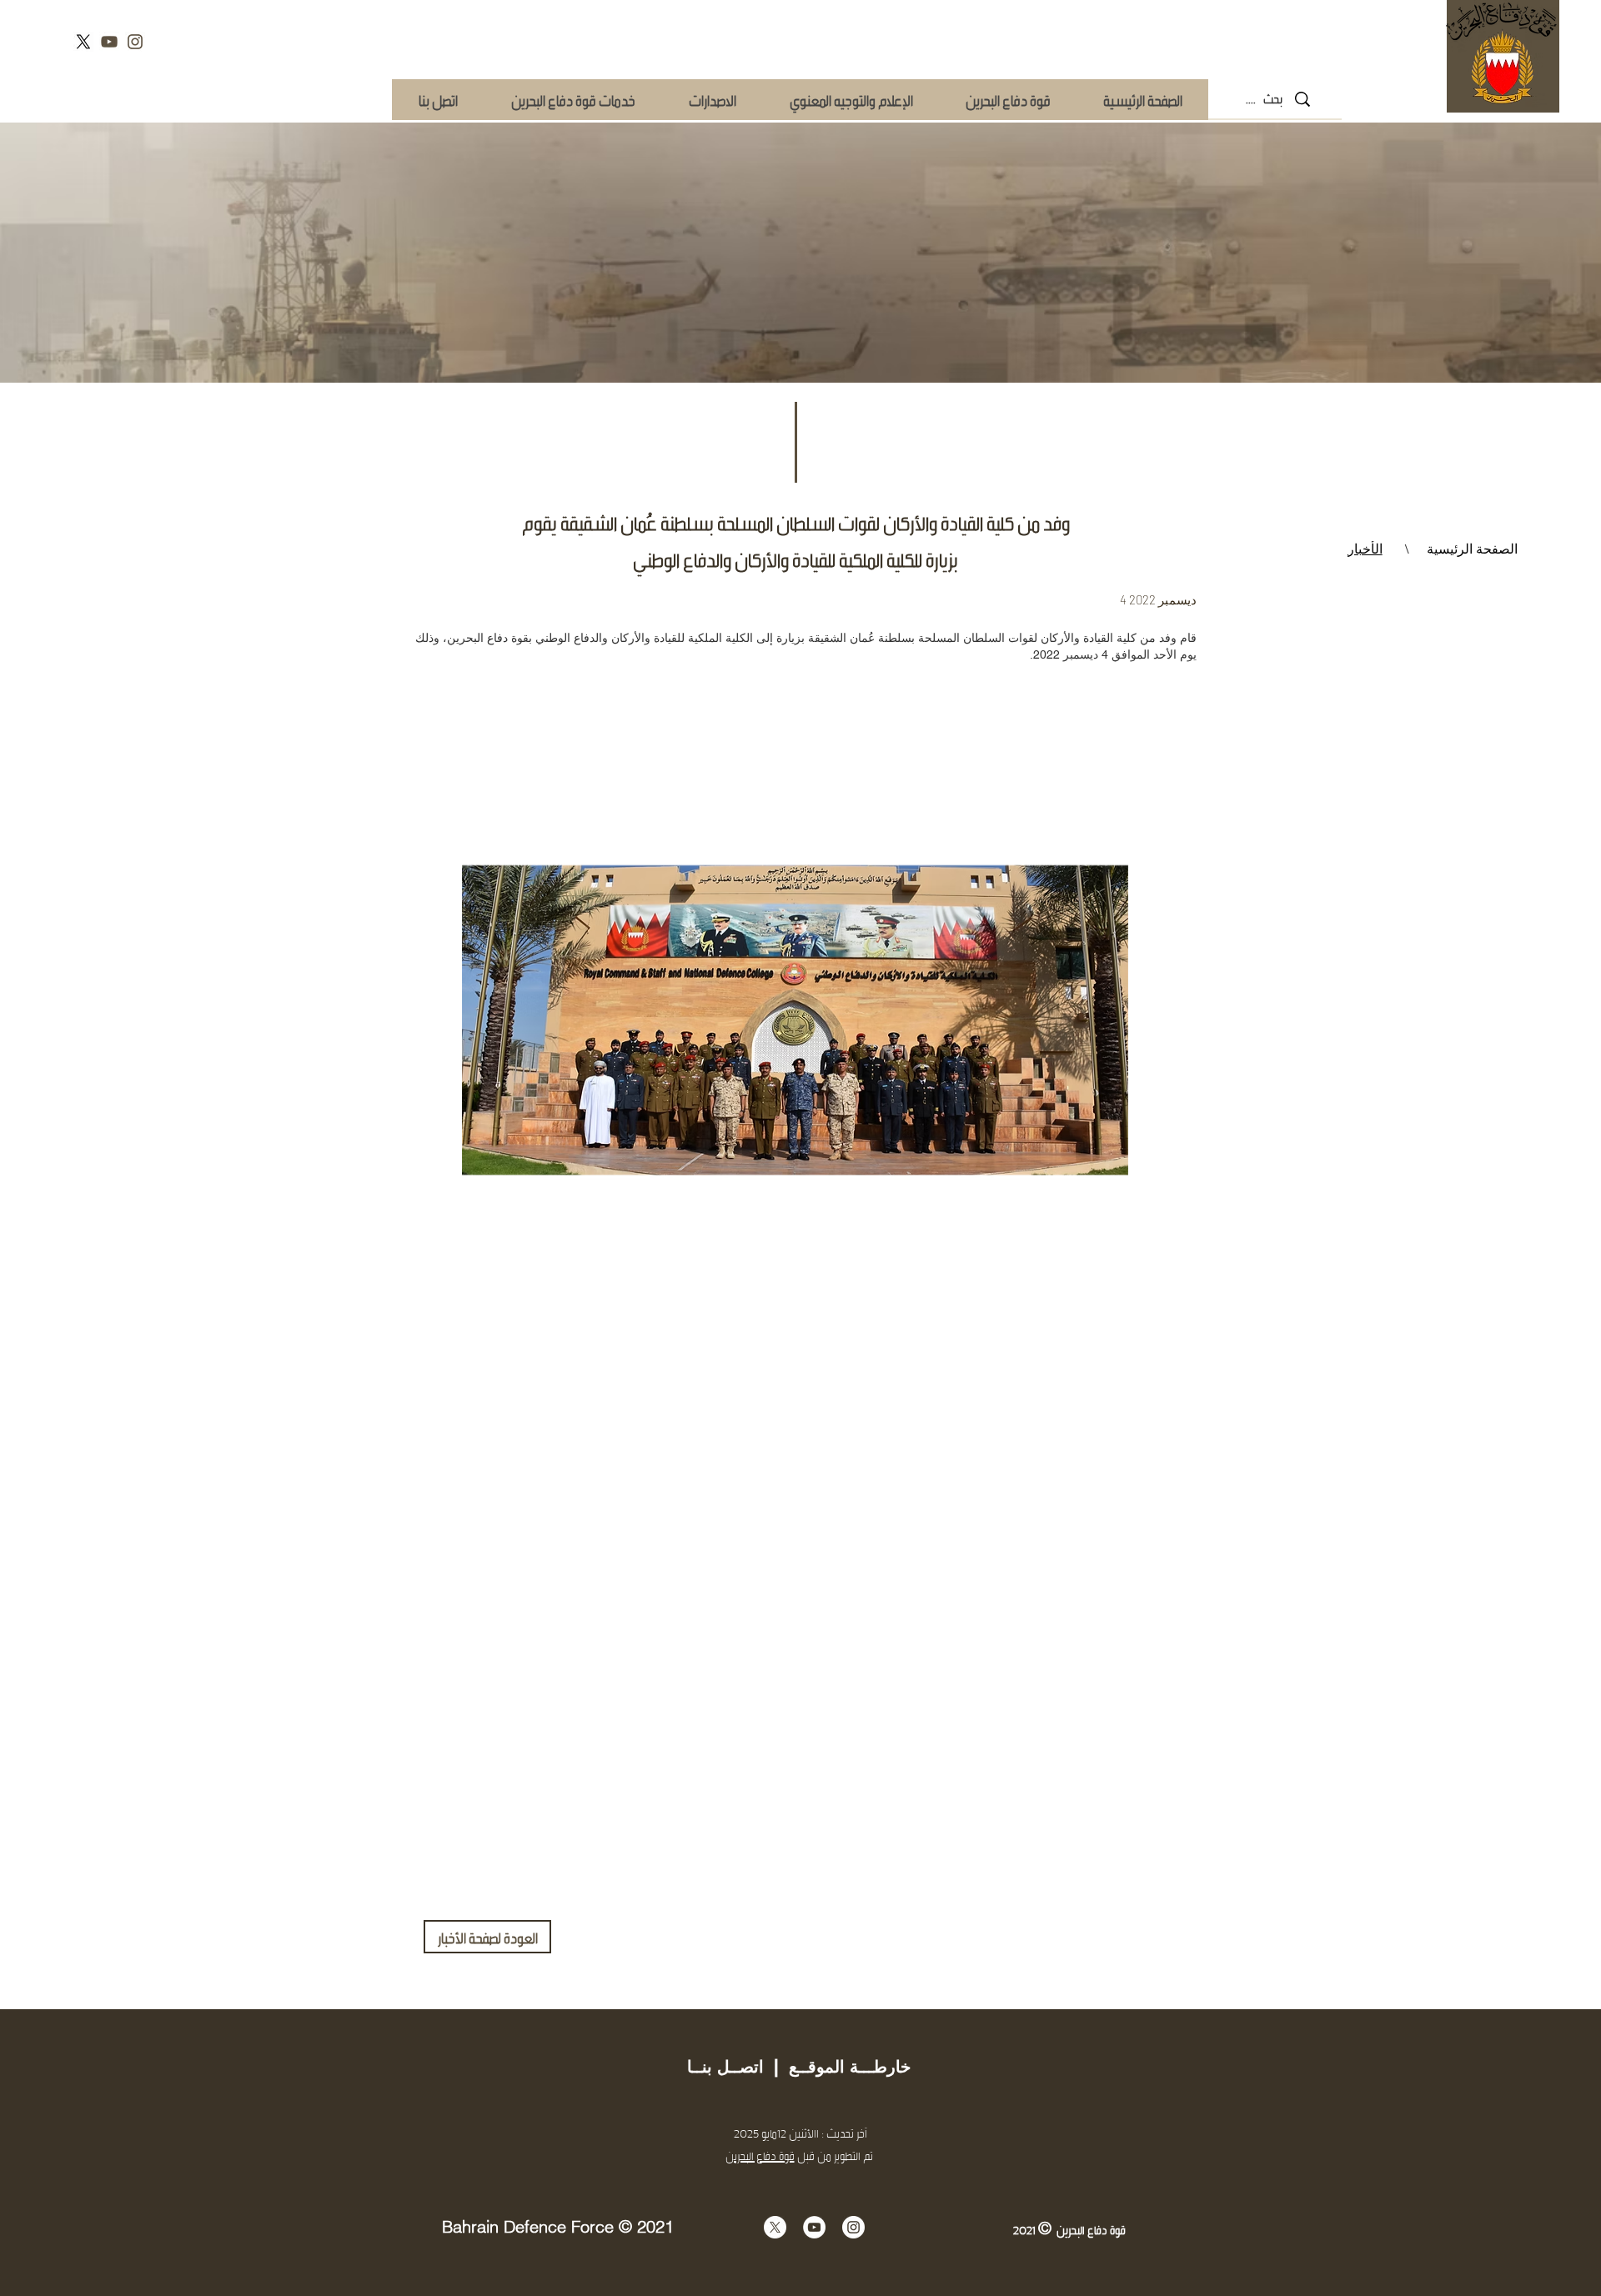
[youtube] (109, 42)
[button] (572, 100)
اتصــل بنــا (725, 2067)
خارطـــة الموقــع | (837, 2067)
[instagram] (135, 42)
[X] (83, 42)
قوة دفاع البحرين (760, 2156)
